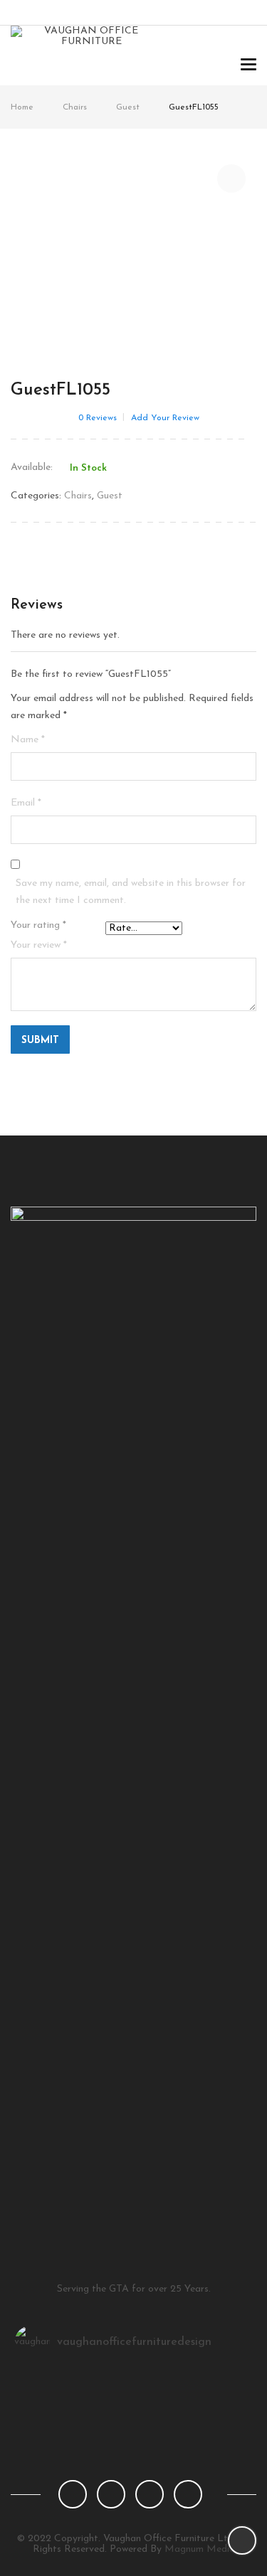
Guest (128, 107)
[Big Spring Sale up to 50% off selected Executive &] (133, 2380)
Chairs (75, 107)
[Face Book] (73, 2494)
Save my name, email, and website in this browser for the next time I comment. (131, 892)
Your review (39, 945)
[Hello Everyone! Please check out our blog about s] (133, 2436)
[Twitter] (111, 2494)
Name (28, 740)
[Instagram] (188, 2494)
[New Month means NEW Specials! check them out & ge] (133, 2454)
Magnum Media (200, 2549)
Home (22, 107)
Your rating (38, 925)
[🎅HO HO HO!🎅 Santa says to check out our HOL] (133, 2417)
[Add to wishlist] (231, 178)
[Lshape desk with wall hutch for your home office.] (133, 2399)
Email (26, 803)
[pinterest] (150, 2494)
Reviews (98, 418)
